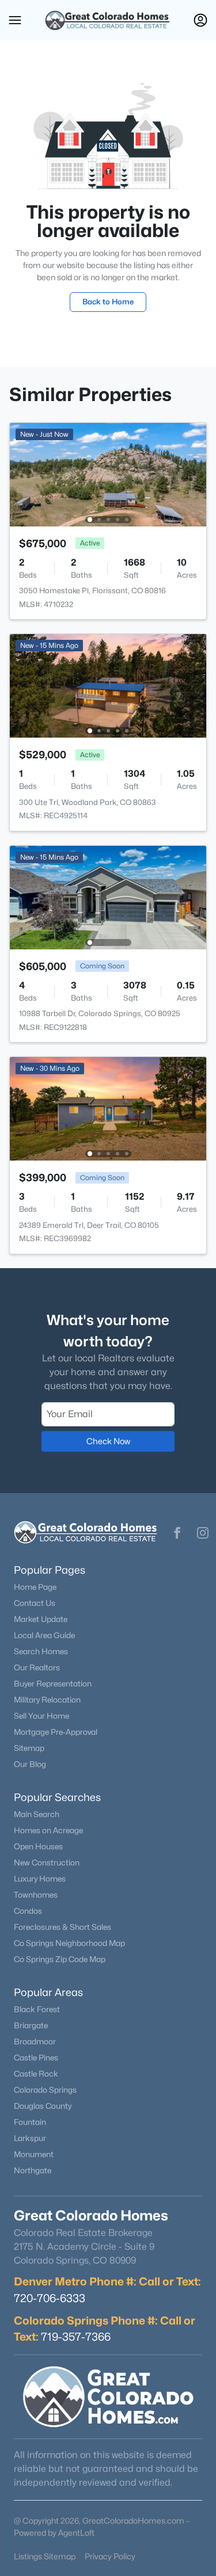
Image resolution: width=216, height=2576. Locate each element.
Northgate (33, 2170)
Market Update (41, 1619)
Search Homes (41, 1651)
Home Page (35, 1587)
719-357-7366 (76, 2337)
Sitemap (29, 1748)
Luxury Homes (40, 1879)
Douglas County (43, 2106)
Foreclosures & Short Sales (62, 1927)
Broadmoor (35, 2041)
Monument (34, 2154)
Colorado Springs (45, 2090)
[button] (15, 20)
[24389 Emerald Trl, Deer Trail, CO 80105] (108, 1108)
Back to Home (108, 302)
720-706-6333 (50, 2298)
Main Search (37, 1814)
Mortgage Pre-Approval (56, 1732)
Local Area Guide (44, 1635)
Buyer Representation (53, 1684)
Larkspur (30, 2138)
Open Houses (38, 1846)
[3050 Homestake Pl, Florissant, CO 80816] (108, 474)
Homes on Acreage (48, 1830)
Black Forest (37, 2009)
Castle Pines (36, 2058)
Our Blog (30, 1764)
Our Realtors (37, 1667)
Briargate (31, 2025)
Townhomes (36, 1895)
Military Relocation (47, 1700)
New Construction (47, 1863)
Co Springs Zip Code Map (60, 1959)
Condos (28, 1911)
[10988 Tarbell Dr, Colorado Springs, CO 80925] (108, 897)
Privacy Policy (110, 2556)
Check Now (108, 1441)
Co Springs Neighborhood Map (69, 1943)
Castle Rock (36, 2074)
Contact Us (35, 1603)
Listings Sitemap (45, 2556)
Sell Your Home (41, 1716)
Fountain (30, 2122)
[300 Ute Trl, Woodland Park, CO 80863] (108, 685)
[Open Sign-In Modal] (200, 20)
